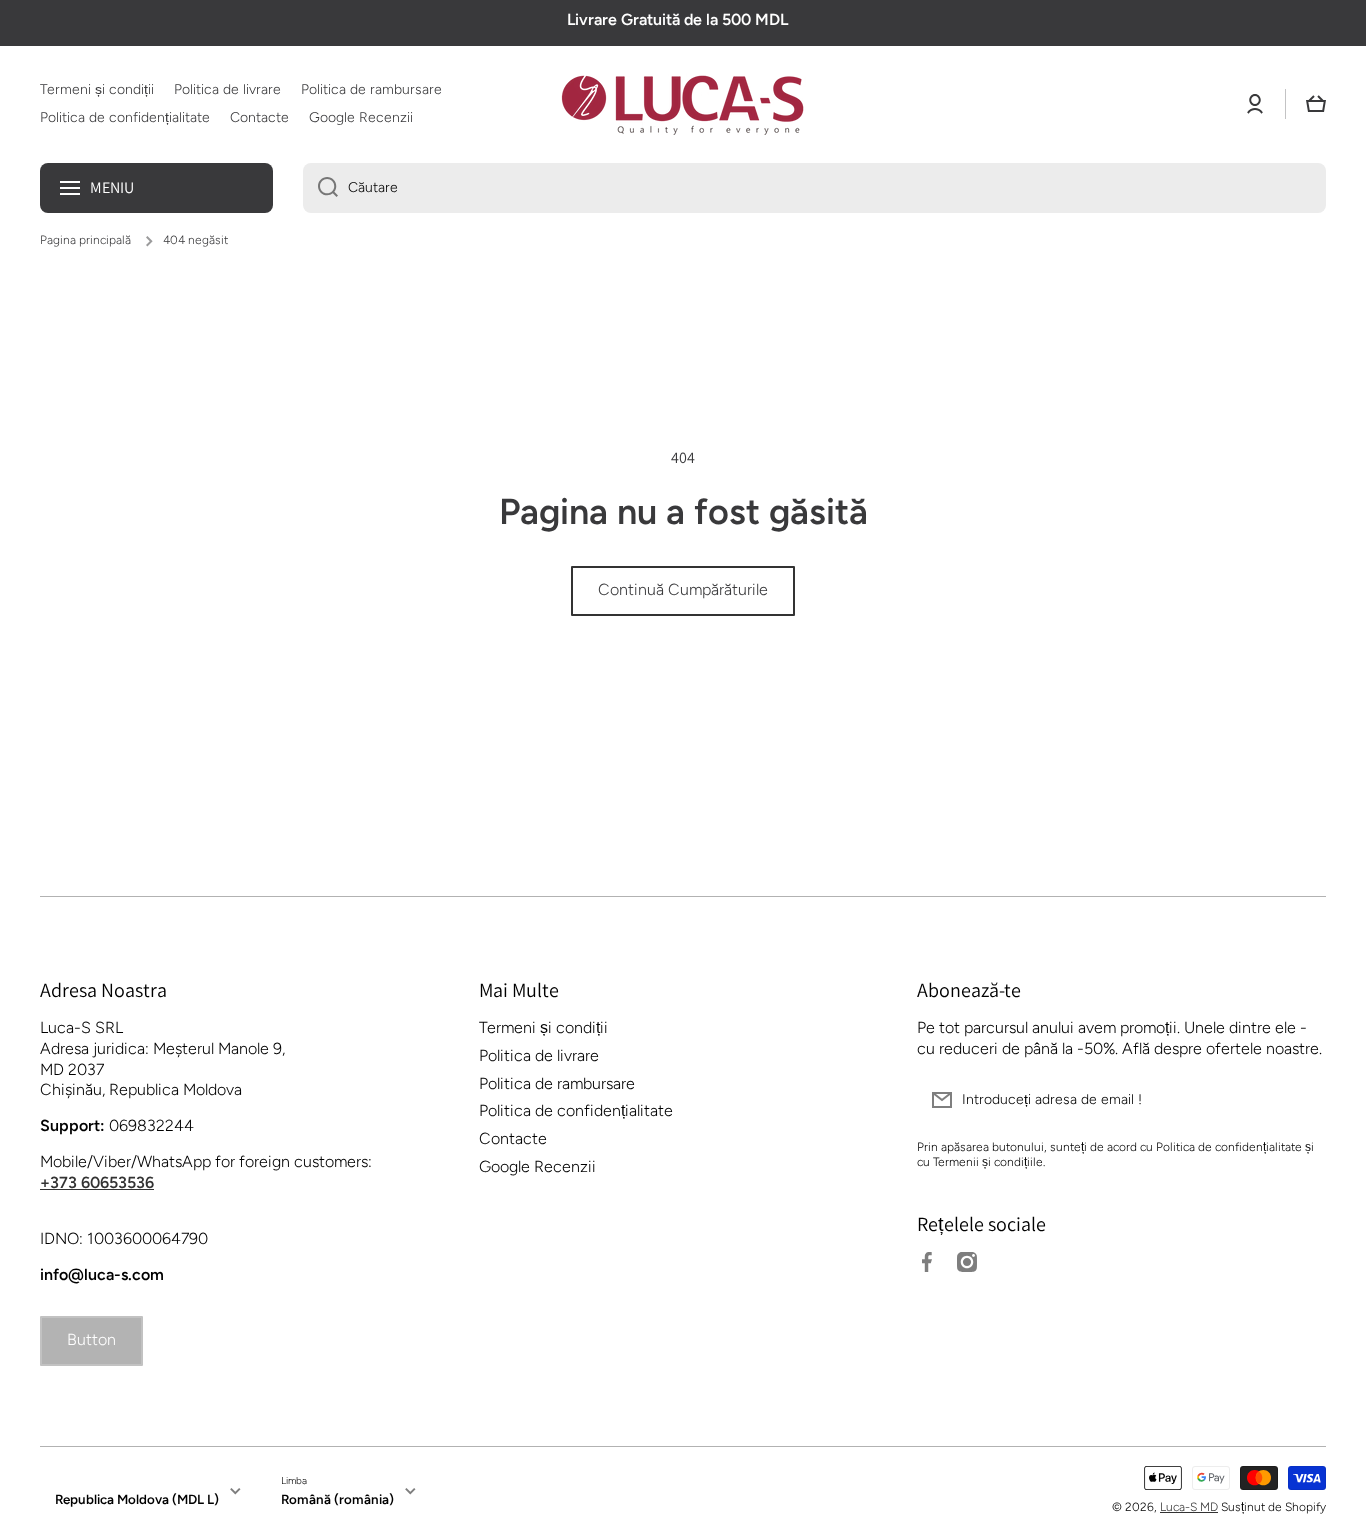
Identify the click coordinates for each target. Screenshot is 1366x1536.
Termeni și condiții (543, 1027)
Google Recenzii (537, 1166)
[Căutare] (320, 188)
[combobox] (814, 188)
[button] (1316, 104)
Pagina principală (85, 240)
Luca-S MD (1189, 1507)
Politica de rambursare (557, 1083)
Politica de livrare (539, 1055)
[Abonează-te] (1301, 1100)
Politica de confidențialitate (576, 1110)
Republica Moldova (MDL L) (137, 1499)
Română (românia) (337, 1499)
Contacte (513, 1138)
